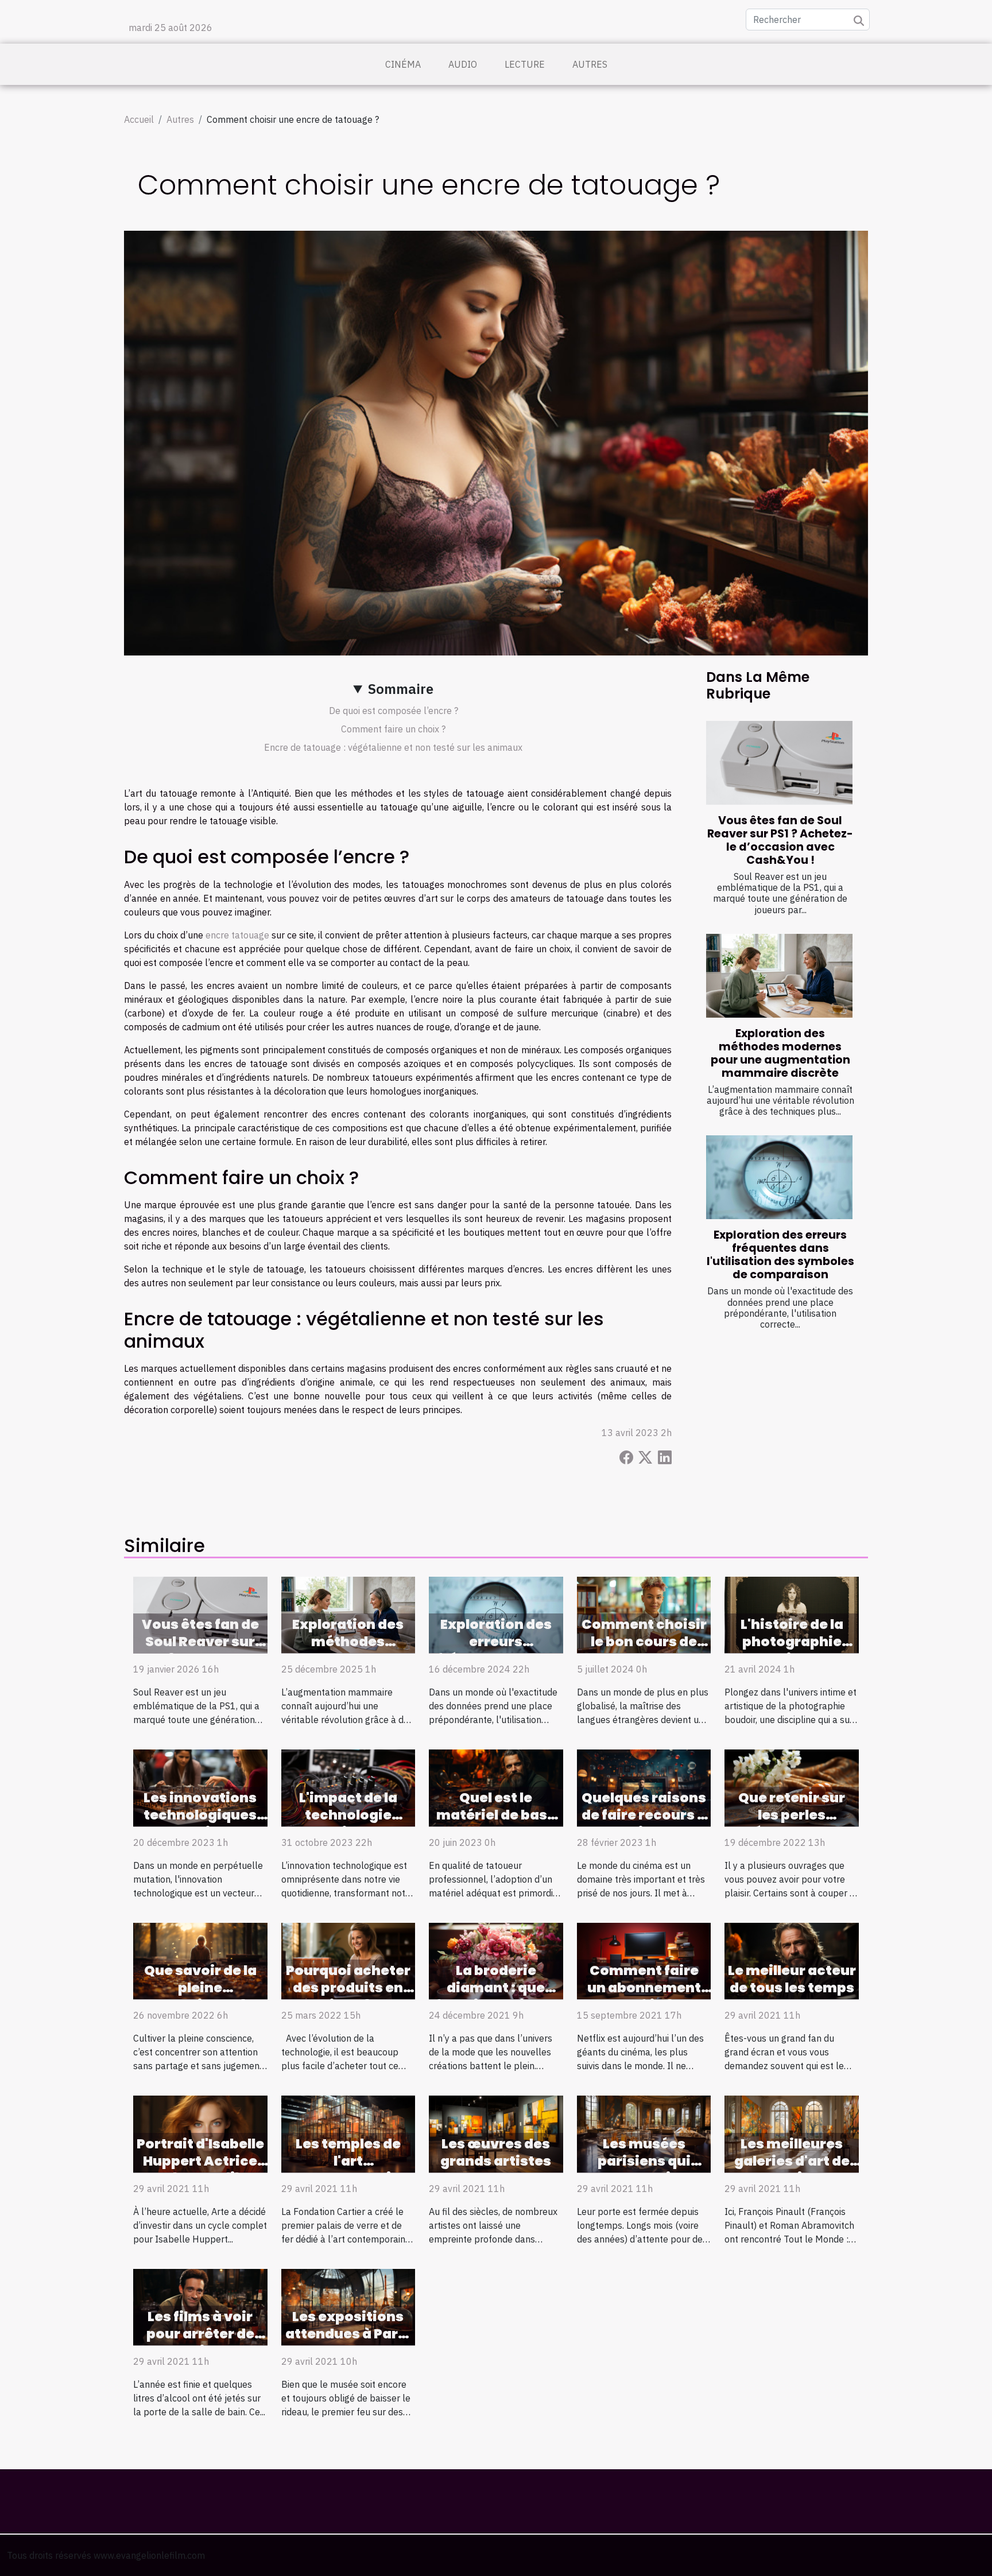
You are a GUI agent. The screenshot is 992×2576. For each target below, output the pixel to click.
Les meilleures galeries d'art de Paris (792, 2161)
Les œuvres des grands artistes (496, 2152)
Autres (590, 64)
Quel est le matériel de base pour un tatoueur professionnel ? (496, 1824)
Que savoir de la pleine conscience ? (200, 1988)
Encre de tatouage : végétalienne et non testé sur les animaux (393, 747)
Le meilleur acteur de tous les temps (792, 1979)
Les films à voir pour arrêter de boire (200, 2334)
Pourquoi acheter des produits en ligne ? (348, 1988)
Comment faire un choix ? (393, 729)
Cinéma (403, 64)
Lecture (525, 64)
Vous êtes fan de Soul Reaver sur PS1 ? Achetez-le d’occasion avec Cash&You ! (780, 840)
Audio (463, 64)
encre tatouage (237, 935)
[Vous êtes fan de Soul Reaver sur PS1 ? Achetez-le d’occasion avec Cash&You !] (779, 763)
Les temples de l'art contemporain (348, 2161)
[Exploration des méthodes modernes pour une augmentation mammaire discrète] (779, 976)
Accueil (139, 119)
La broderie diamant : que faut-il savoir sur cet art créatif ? (496, 1996)
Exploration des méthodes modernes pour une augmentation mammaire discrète (780, 1053)
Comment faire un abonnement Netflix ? (644, 1988)
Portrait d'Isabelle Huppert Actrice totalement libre (200, 2161)
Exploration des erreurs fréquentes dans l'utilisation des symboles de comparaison (780, 1255)
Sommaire (401, 689)
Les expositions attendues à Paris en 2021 (348, 2334)
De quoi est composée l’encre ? (394, 711)
